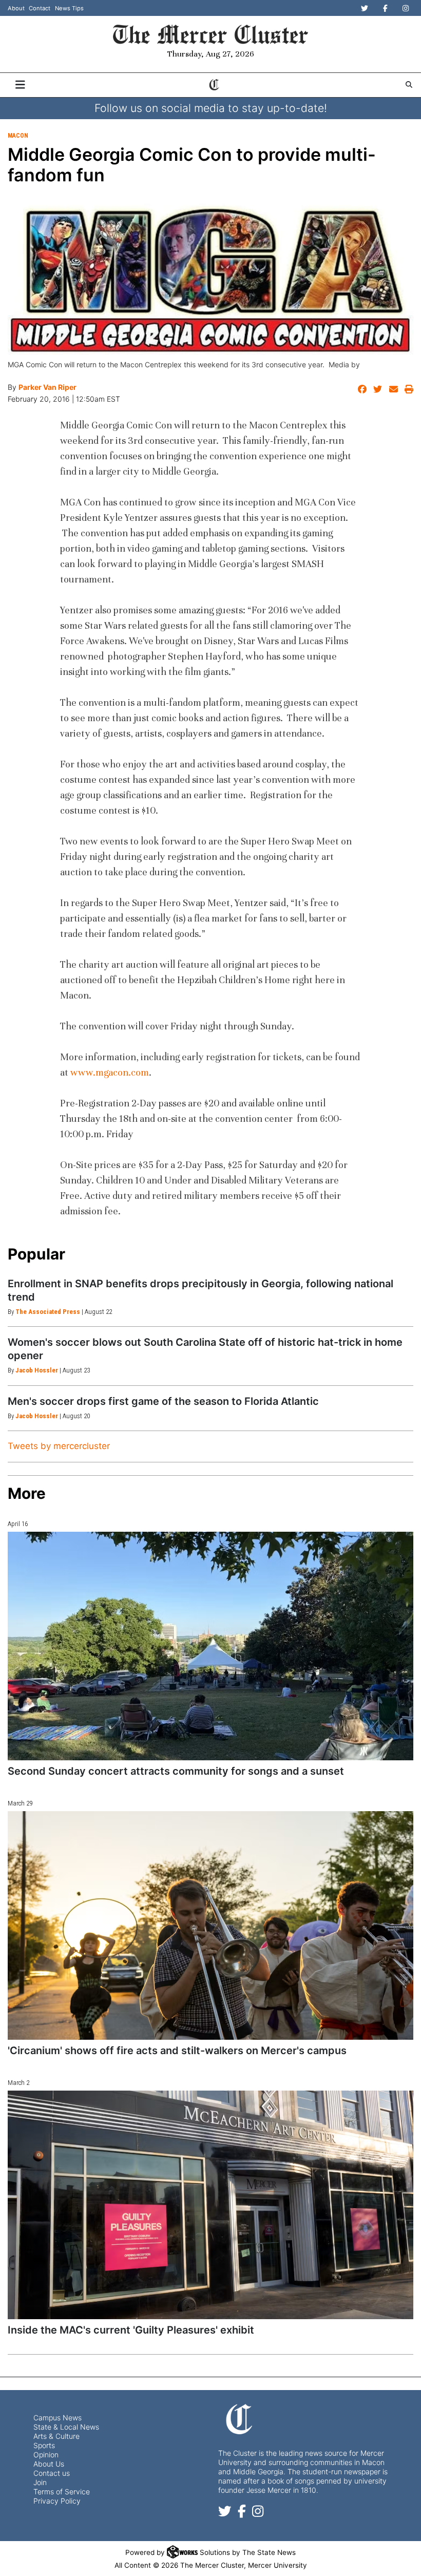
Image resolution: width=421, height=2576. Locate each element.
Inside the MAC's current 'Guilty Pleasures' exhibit (131, 2330)
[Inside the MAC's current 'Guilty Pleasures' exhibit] (210, 2205)
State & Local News (66, 2427)
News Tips (69, 8)
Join (40, 2482)
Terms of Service (62, 2492)
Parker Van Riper (47, 387)
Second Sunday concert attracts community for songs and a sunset (176, 1771)
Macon (18, 136)
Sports (44, 2445)
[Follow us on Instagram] (258, 2513)
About (16, 8)
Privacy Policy (57, 2501)
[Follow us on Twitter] (225, 2513)
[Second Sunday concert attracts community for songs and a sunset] (210, 1646)
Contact (40, 8)
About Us (49, 2464)
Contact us (52, 2473)
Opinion (46, 2455)
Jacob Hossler (37, 1370)
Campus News (58, 2418)
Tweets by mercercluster (59, 1446)
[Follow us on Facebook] (242, 2513)
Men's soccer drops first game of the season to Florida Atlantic (163, 1401)
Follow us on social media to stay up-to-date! (211, 108)
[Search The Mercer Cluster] (409, 84)
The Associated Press (48, 1312)
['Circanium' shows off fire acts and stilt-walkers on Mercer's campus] (210, 1925)
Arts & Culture (56, 2436)
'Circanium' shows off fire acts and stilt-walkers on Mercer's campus (177, 2051)
